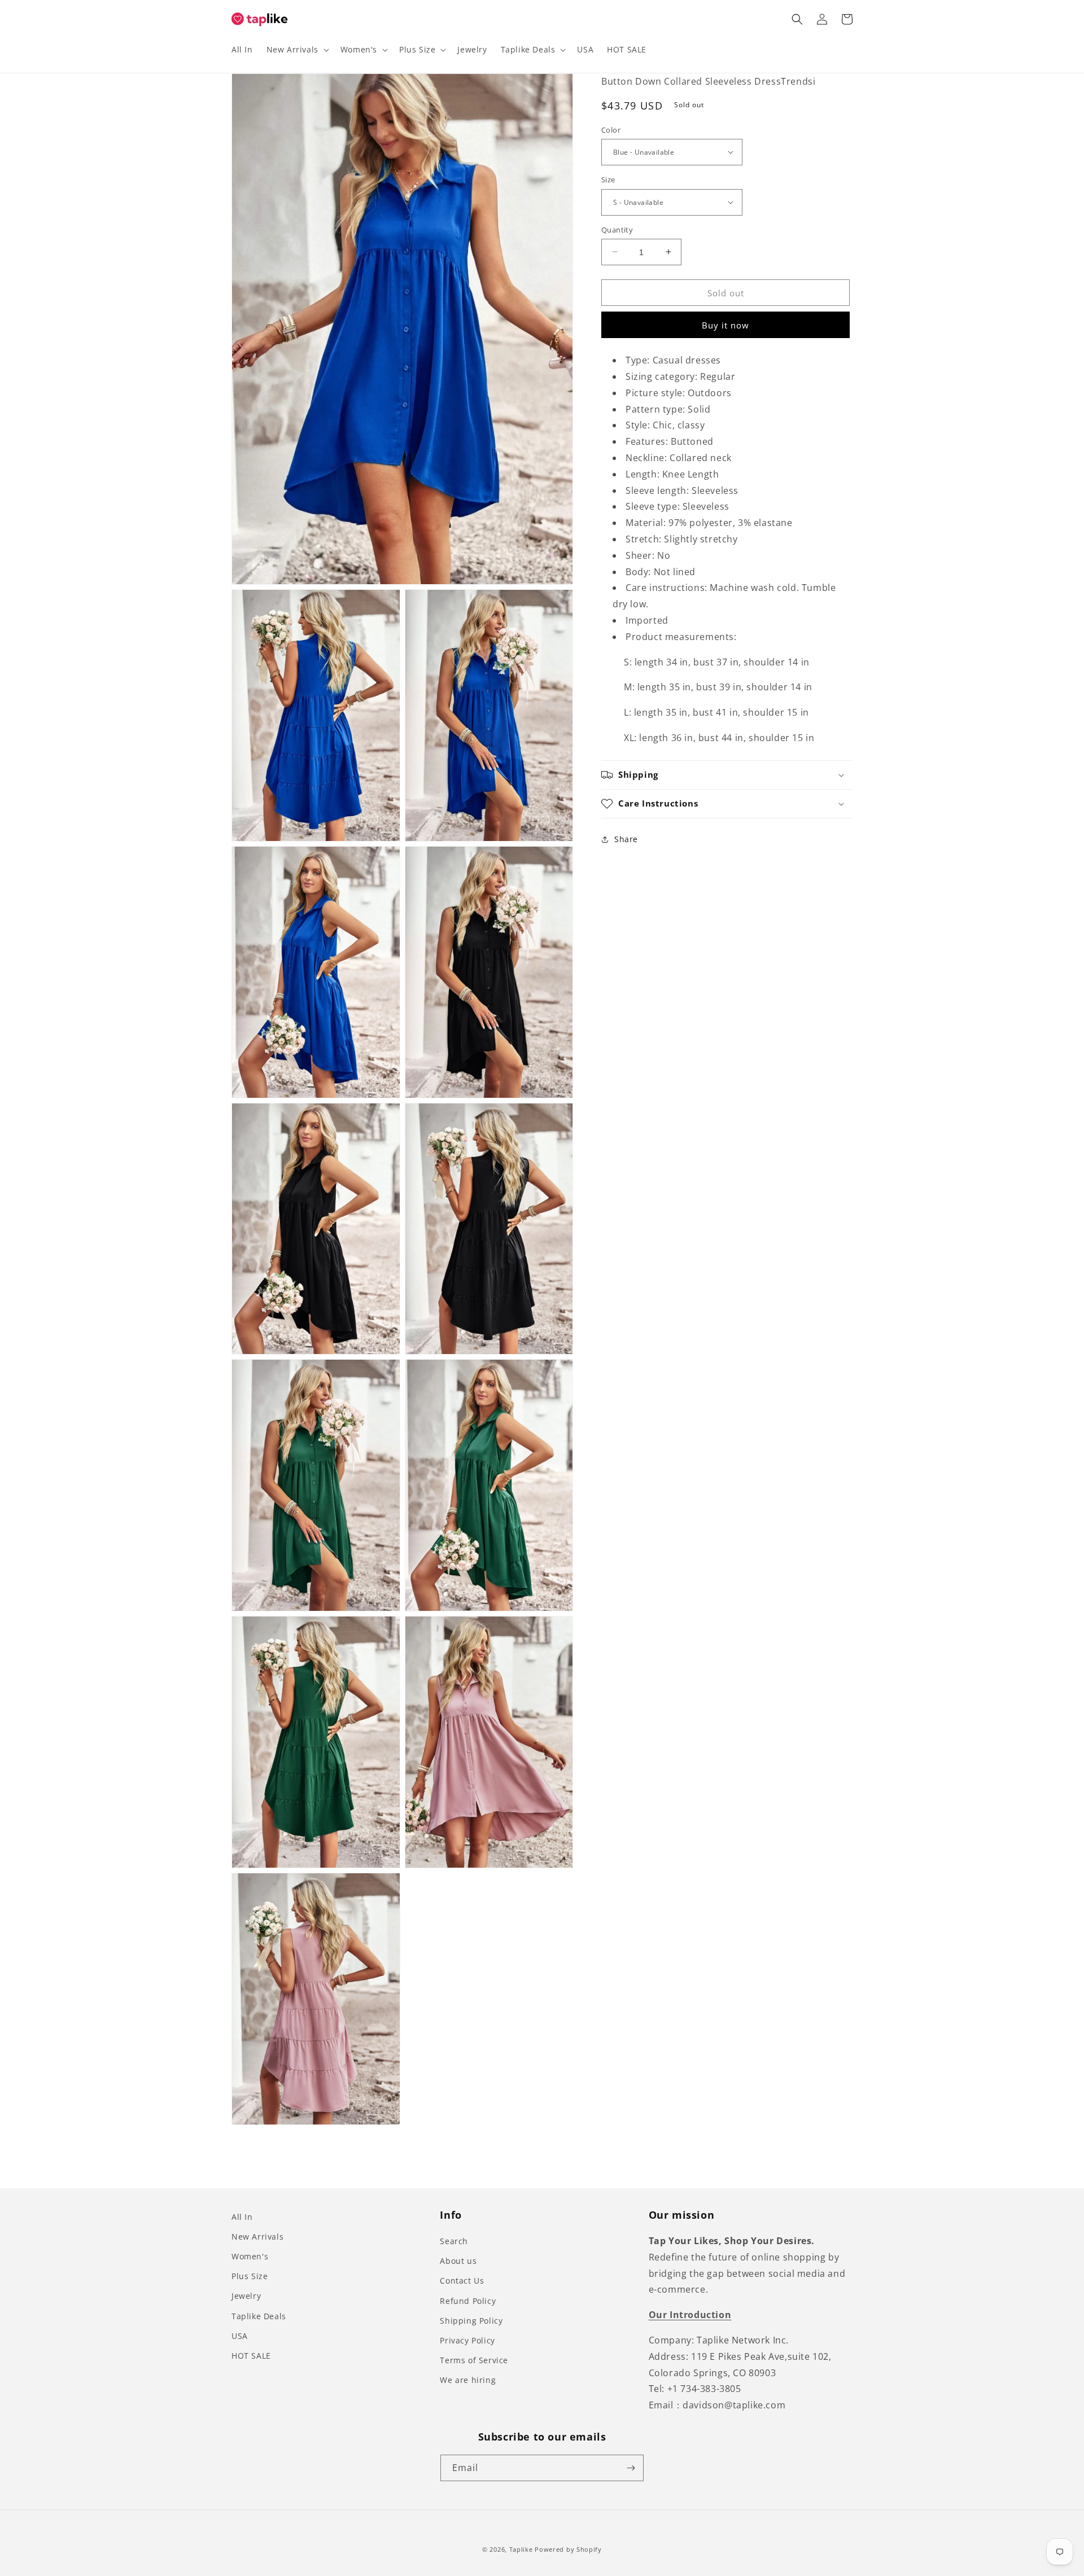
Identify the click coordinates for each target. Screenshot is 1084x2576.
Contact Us (462, 2281)
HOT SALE (251, 2356)
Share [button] (626, 839)
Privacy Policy (467, 2340)
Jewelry (246, 2296)
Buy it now (725, 325)
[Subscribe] (631, 2468)
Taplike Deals (259, 2316)
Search (454, 2241)
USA (240, 2336)
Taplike (521, 2549)
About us (458, 2261)
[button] (297, 50)
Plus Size (250, 2276)
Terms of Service (474, 2360)
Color (611, 129)
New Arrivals (257, 2237)
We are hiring (468, 2380)
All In (242, 2217)
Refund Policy (468, 2301)
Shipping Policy (471, 2321)
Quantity (617, 229)
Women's (250, 2256)
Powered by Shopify (568, 2549)
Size (608, 179)
